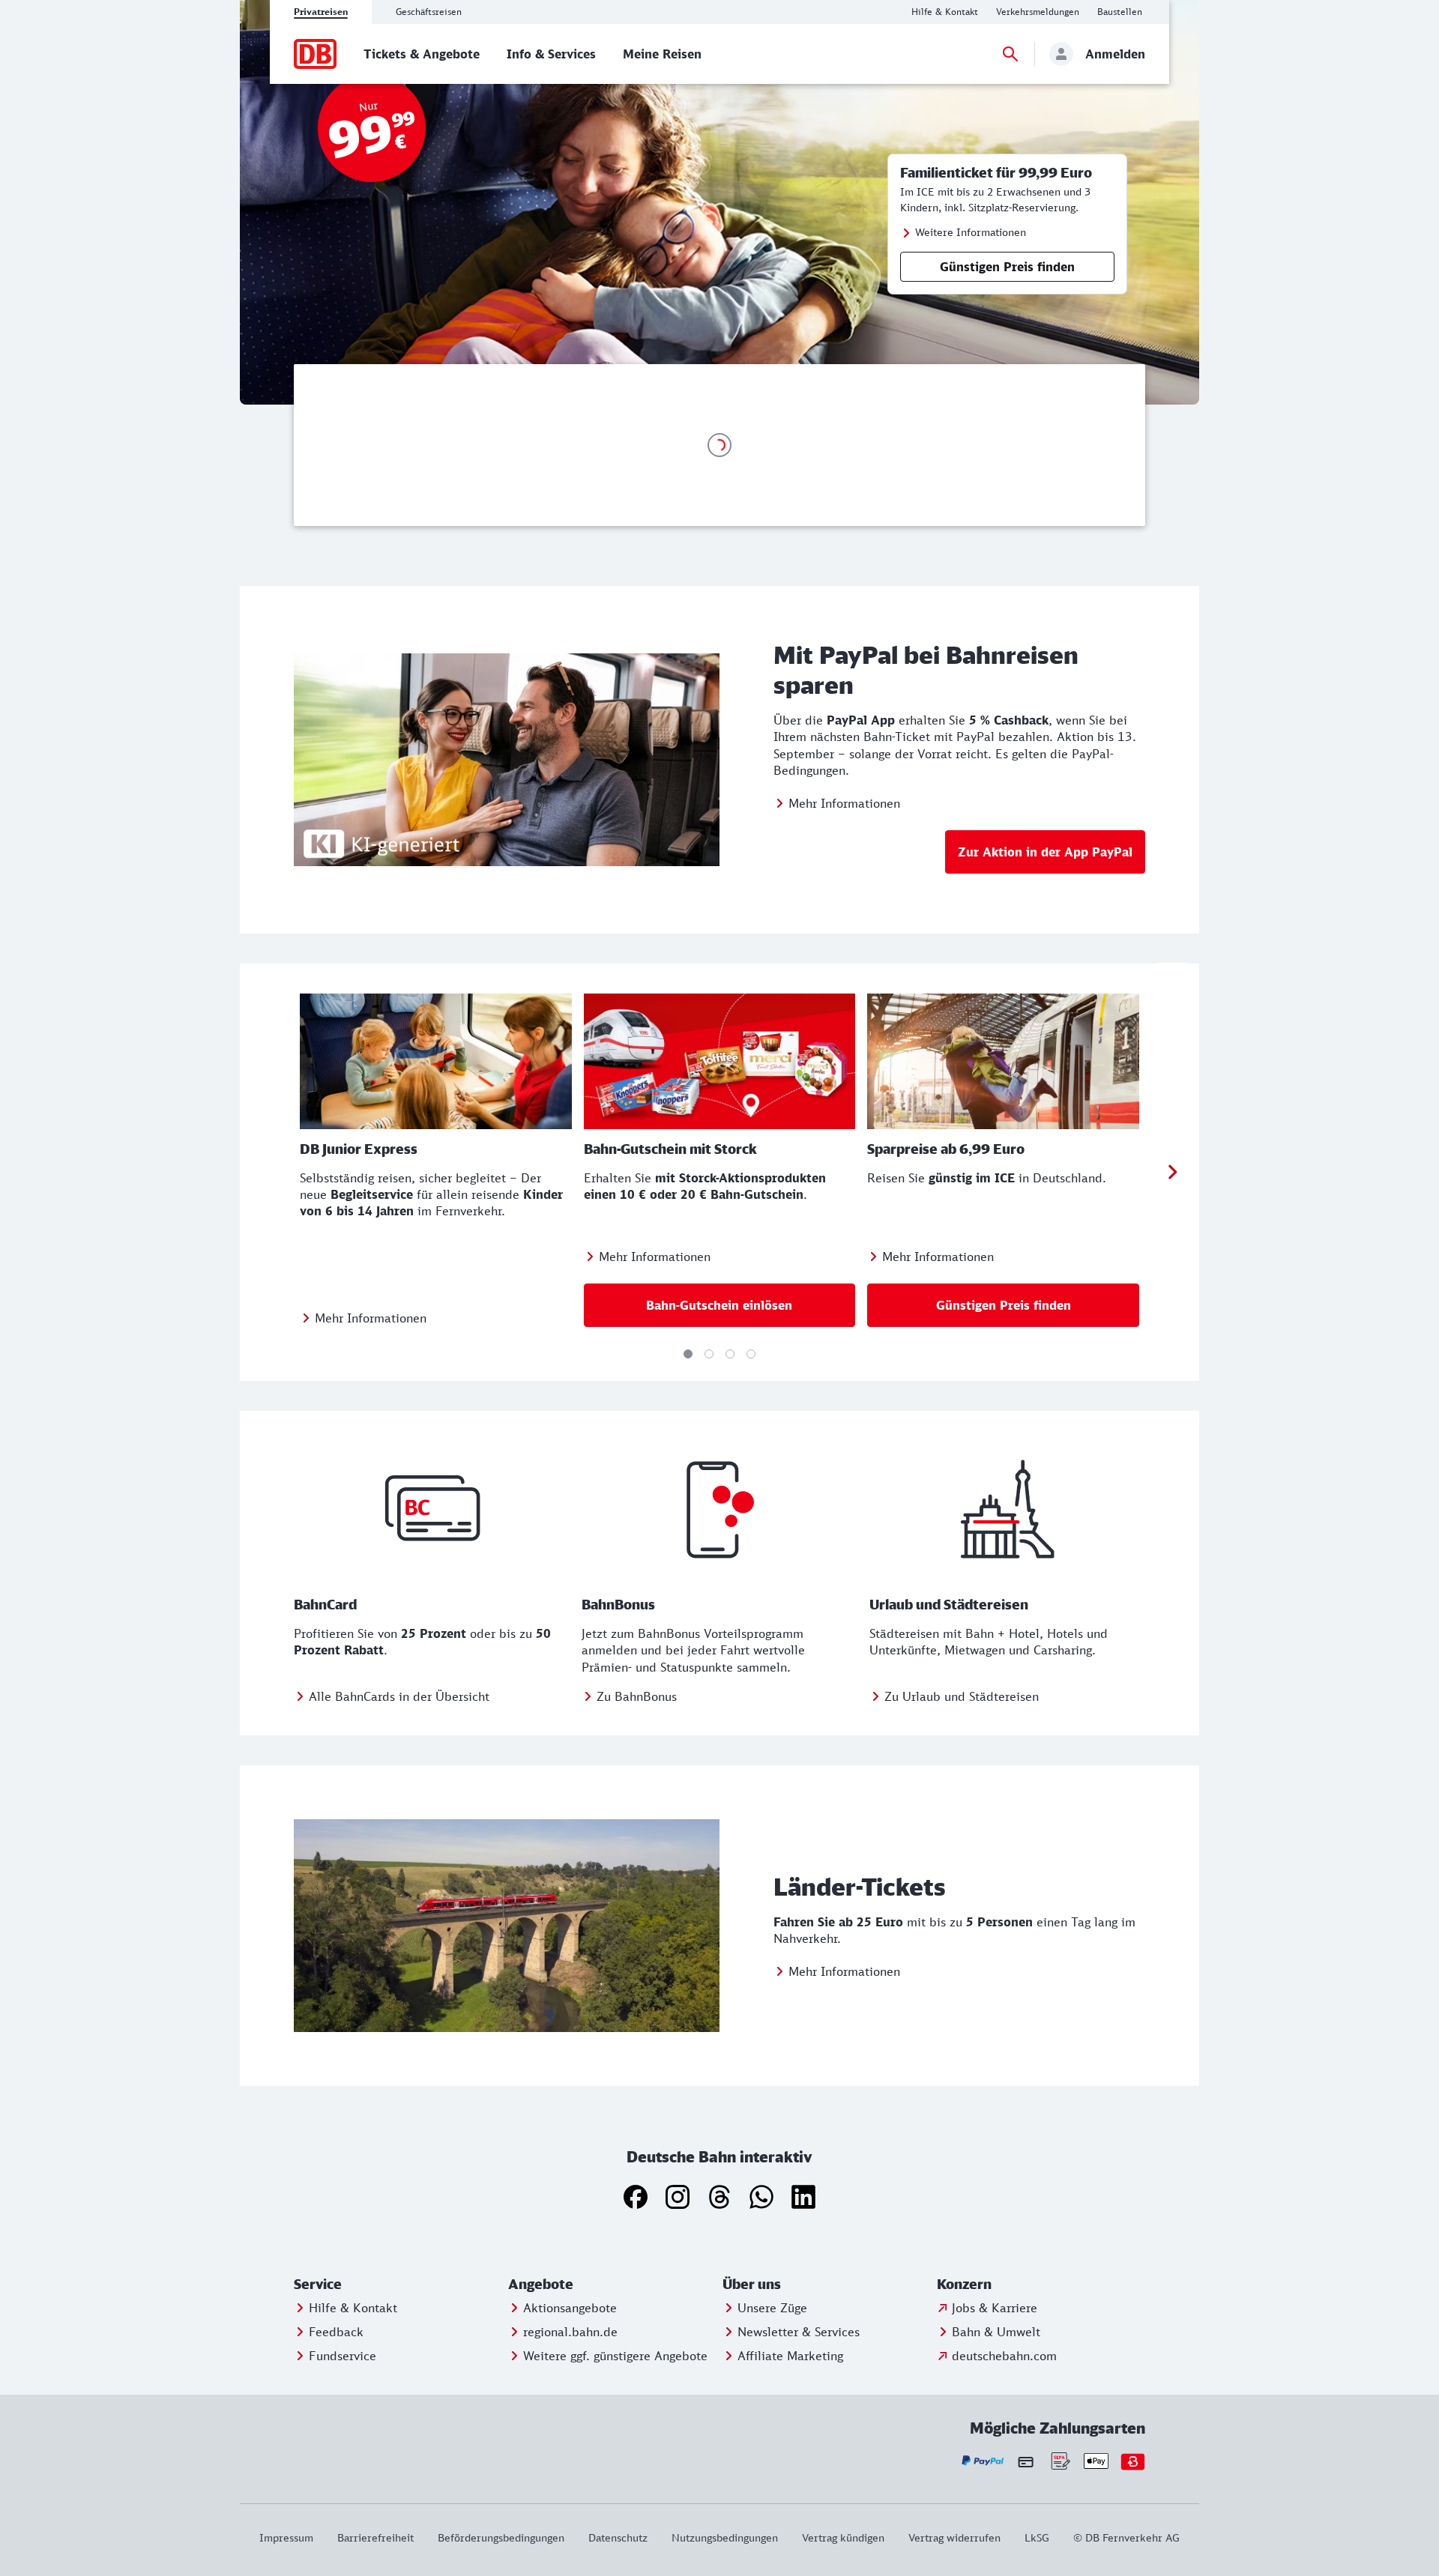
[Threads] (719, 2197)
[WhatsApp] (761, 2197)
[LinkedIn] (803, 2197)
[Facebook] (636, 2197)
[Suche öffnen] (1010, 54)
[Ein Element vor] (1172, 1173)
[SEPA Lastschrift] (1059, 2461)
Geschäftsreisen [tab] (429, 12)
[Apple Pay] (1096, 2461)
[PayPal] (983, 2461)
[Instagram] (678, 2197)
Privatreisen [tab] (321, 12)
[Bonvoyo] (1133, 2461)
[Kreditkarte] (1026, 2461)
